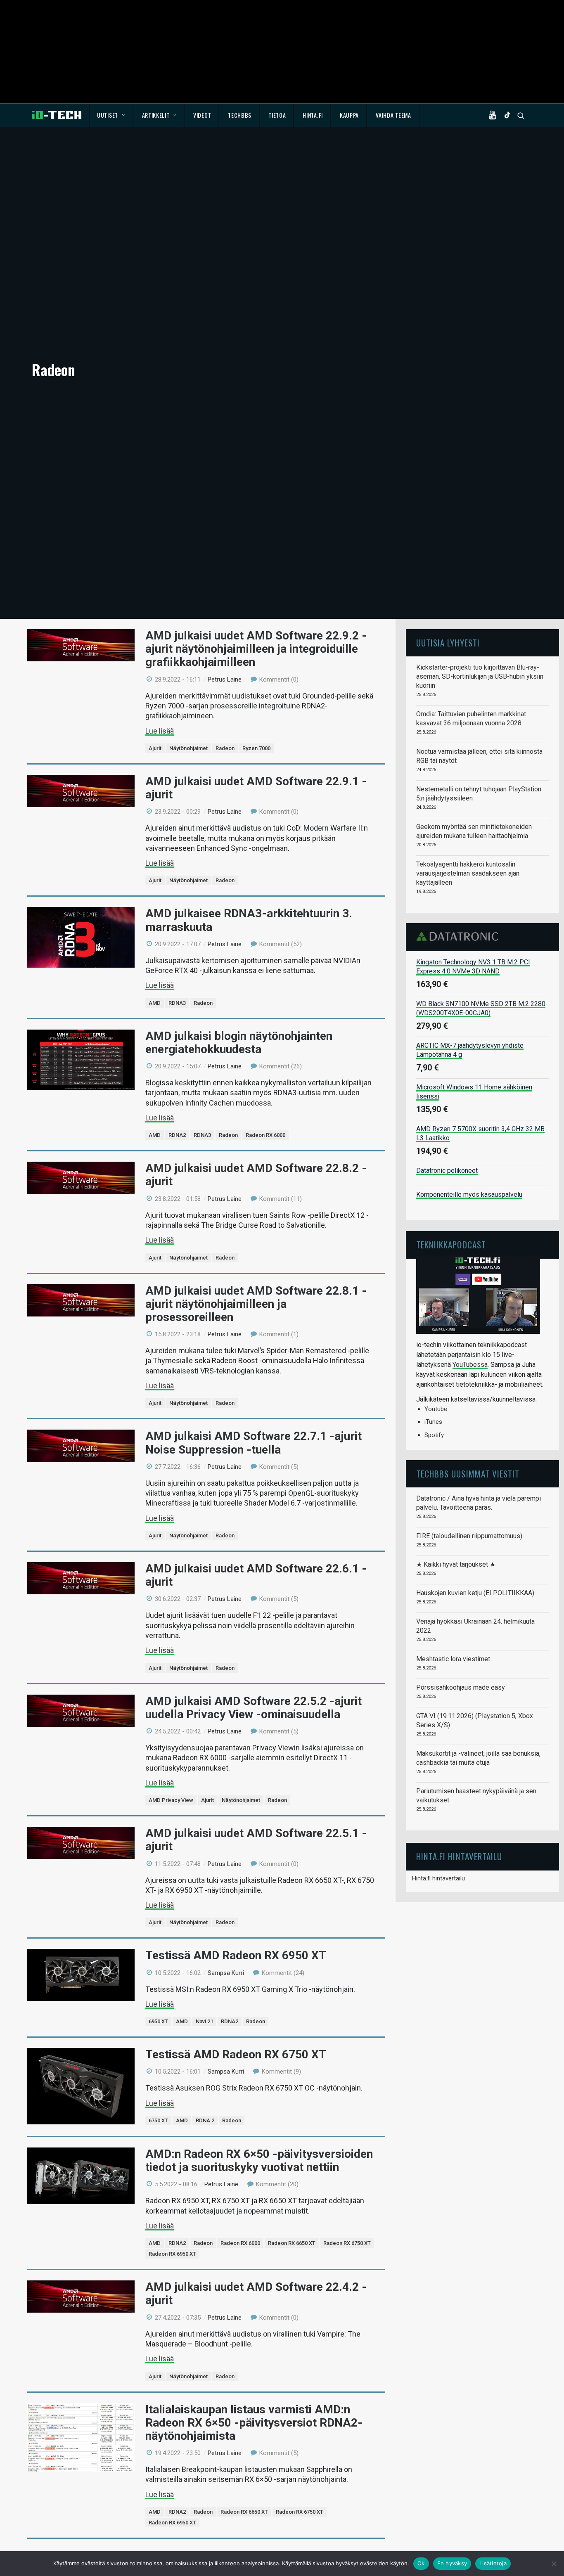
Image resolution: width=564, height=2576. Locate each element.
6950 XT (158, 2021)
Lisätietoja (493, 2563)
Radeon (225, 748)
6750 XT (158, 2120)
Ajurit (155, 748)
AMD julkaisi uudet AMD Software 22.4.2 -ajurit (256, 2293)
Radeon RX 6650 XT (292, 2243)
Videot (202, 115)
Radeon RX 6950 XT (172, 2254)
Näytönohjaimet (188, 748)
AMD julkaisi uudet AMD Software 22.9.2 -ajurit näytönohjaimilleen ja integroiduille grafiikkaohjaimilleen (256, 649)
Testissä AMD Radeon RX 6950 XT (236, 1955)
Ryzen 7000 (256, 748)
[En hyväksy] (554, 2564)
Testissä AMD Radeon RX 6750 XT (236, 2054)
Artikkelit (156, 115)
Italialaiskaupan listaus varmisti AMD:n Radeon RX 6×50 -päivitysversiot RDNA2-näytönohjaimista (254, 2423)
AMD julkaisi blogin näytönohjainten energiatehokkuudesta (239, 1043)
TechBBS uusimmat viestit (468, 1474)
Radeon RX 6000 (265, 1135)
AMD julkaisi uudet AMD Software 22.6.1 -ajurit (256, 1575)
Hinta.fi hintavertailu (438, 1878)
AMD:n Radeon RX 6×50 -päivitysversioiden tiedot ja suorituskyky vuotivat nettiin (259, 2160)
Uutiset (108, 115)
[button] (494, 115)
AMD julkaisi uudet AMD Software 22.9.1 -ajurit (256, 788)
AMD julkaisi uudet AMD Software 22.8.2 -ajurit (256, 1175)
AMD (155, 1003)
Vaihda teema (393, 115)
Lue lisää (160, 731)
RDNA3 (177, 1003)
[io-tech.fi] (57, 115)
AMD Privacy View (171, 1800)
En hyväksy (452, 2563)
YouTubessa (470, 1365)
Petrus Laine (225, 680)
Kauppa (349, 115)
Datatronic (460, 936)
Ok (421, 2563)
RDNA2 (177, 1135)
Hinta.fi (313, 115)
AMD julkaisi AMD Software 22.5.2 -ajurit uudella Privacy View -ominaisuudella (254, 1708)
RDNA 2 (205, 2120)
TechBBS (240, 115)
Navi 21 (204, 2021)
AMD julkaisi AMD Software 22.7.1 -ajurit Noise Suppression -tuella (254, 1443)
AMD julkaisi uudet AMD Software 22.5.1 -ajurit (256, 1840)
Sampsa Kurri (226, 1973)
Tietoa (277, 115)
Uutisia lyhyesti (448, 643)
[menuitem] (111, 115)
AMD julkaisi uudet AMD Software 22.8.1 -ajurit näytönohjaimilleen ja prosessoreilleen (256, 1304)
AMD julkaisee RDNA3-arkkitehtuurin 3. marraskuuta (249, 920)
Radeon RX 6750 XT (347, 2243)
